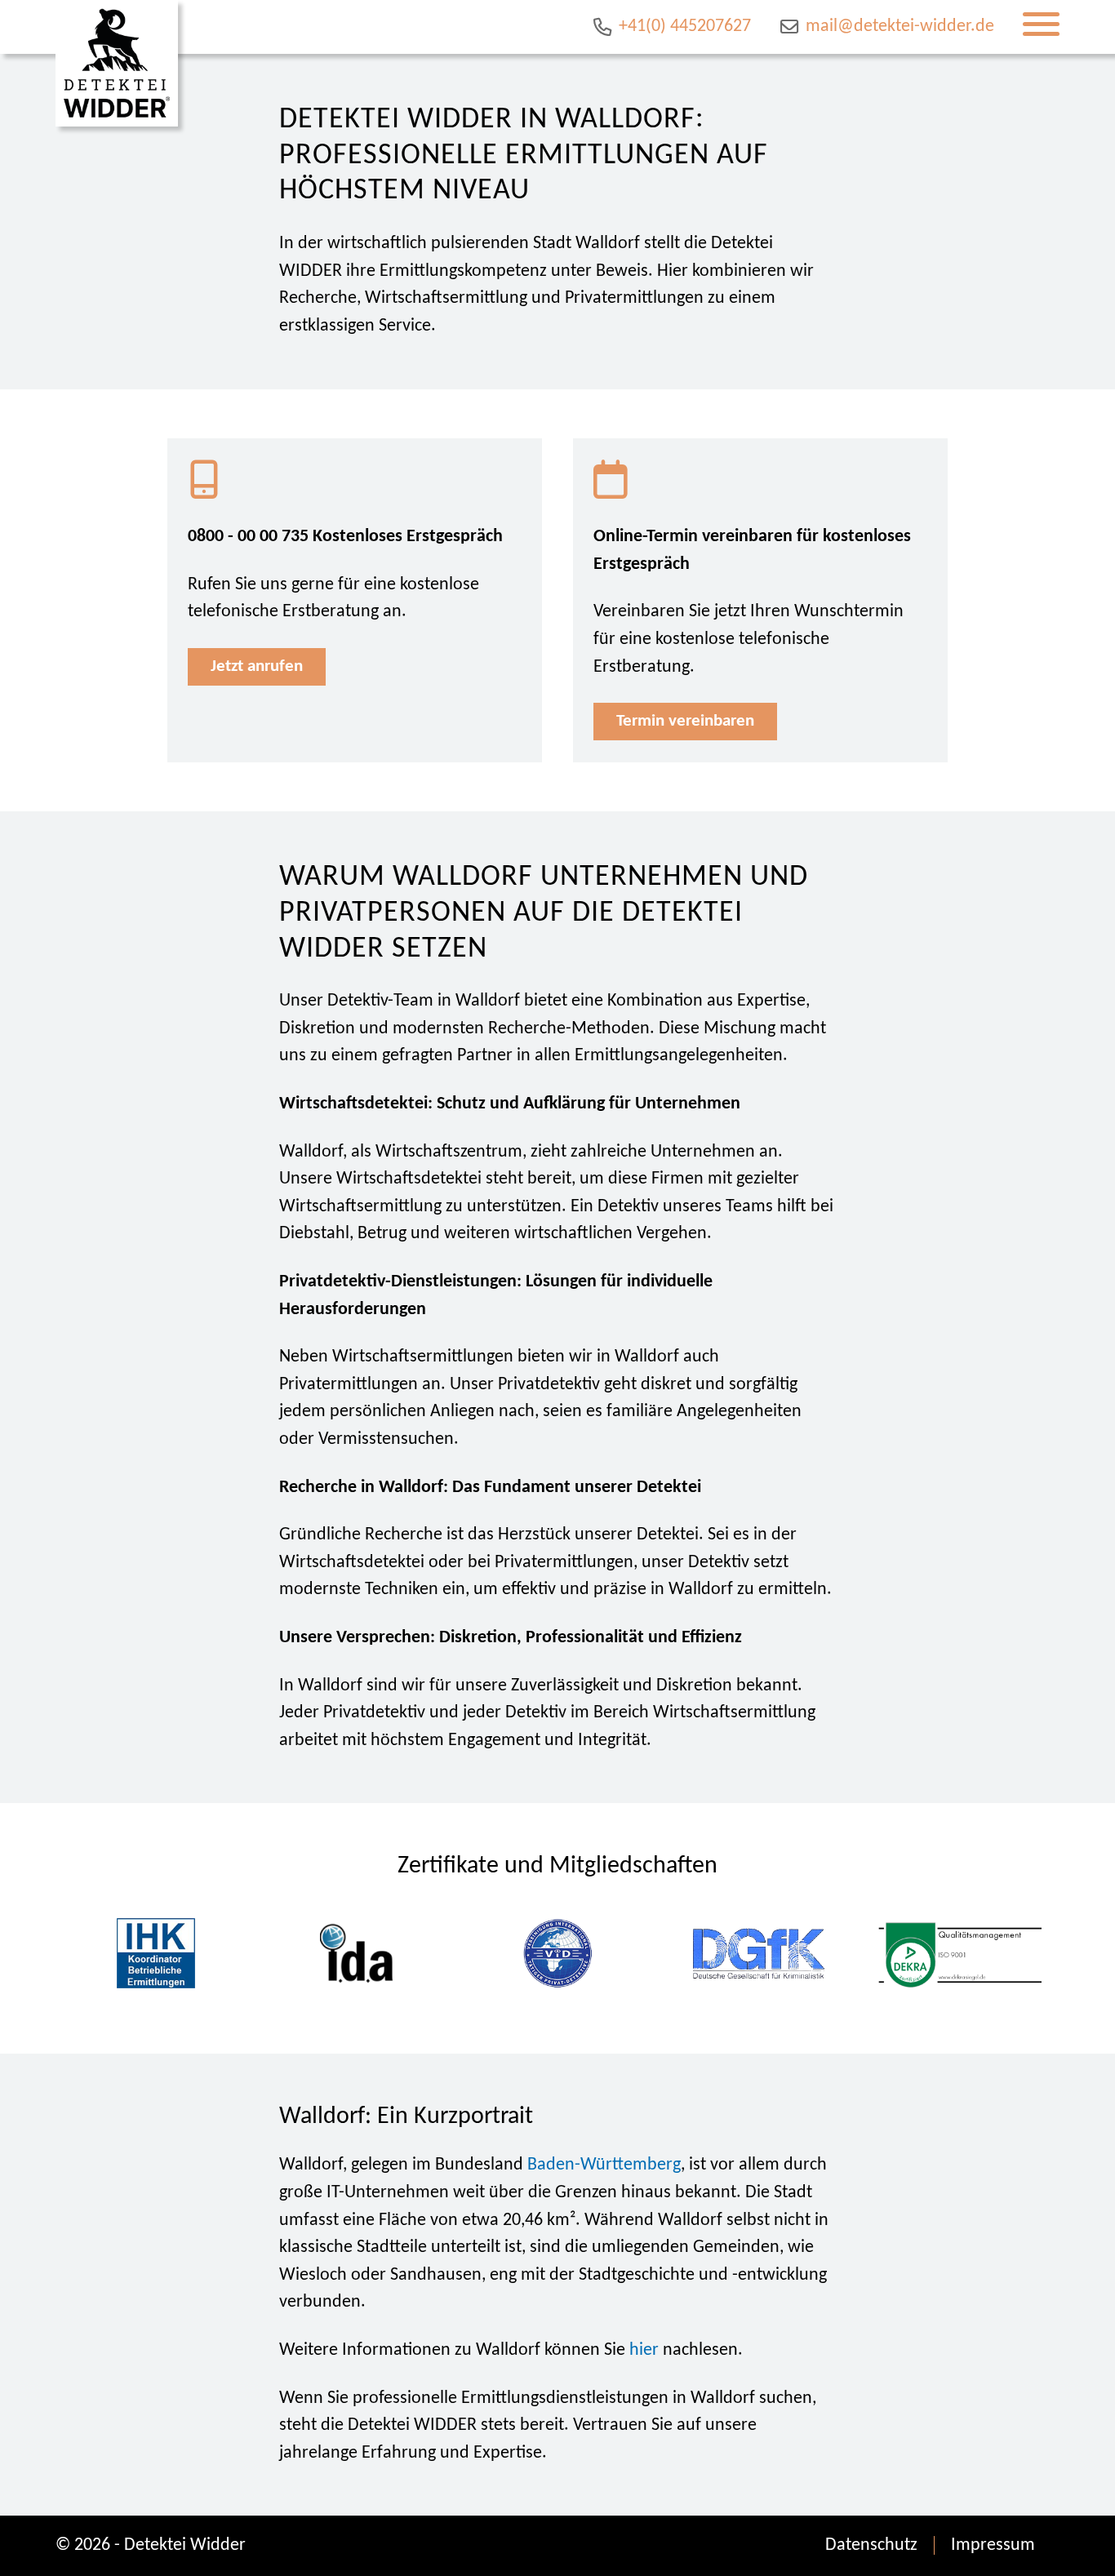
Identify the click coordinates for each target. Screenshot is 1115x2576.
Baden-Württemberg (604, 2165)
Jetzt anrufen (257, 666)
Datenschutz (871, 2545)
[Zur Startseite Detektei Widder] (117, 63)
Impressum (993, 2545)
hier (644, 2350)
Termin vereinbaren (685, 721)
